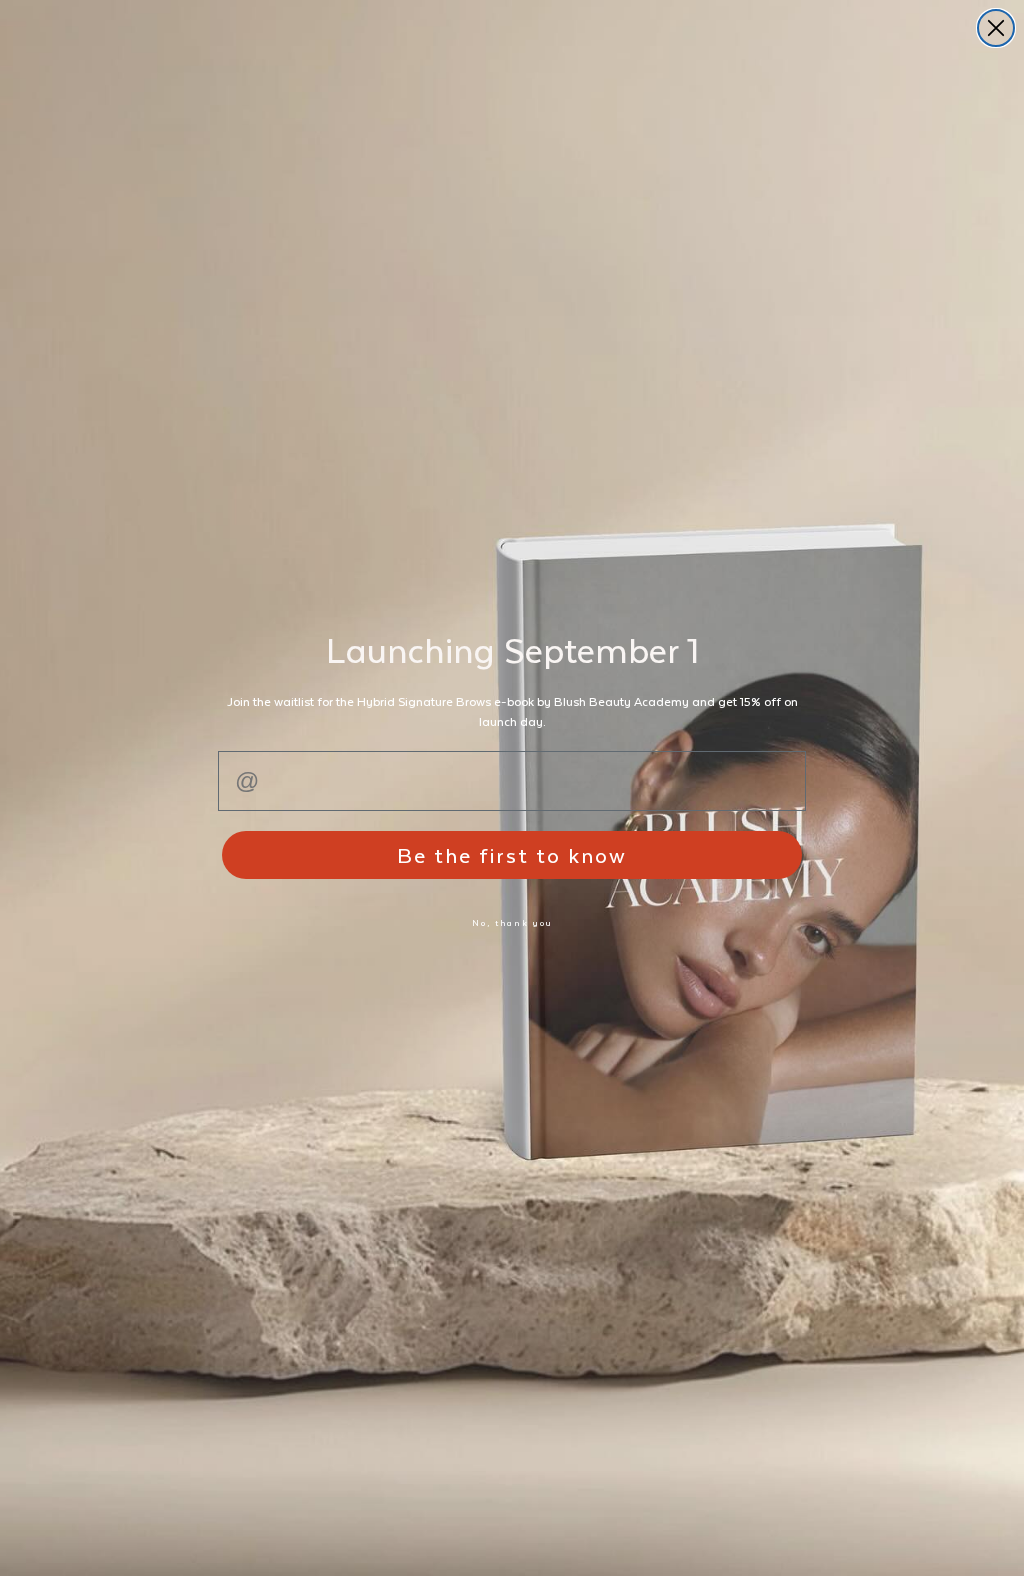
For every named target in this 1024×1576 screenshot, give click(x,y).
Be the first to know (512, 854)
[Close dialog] (996, 28)
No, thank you (512, 922)
